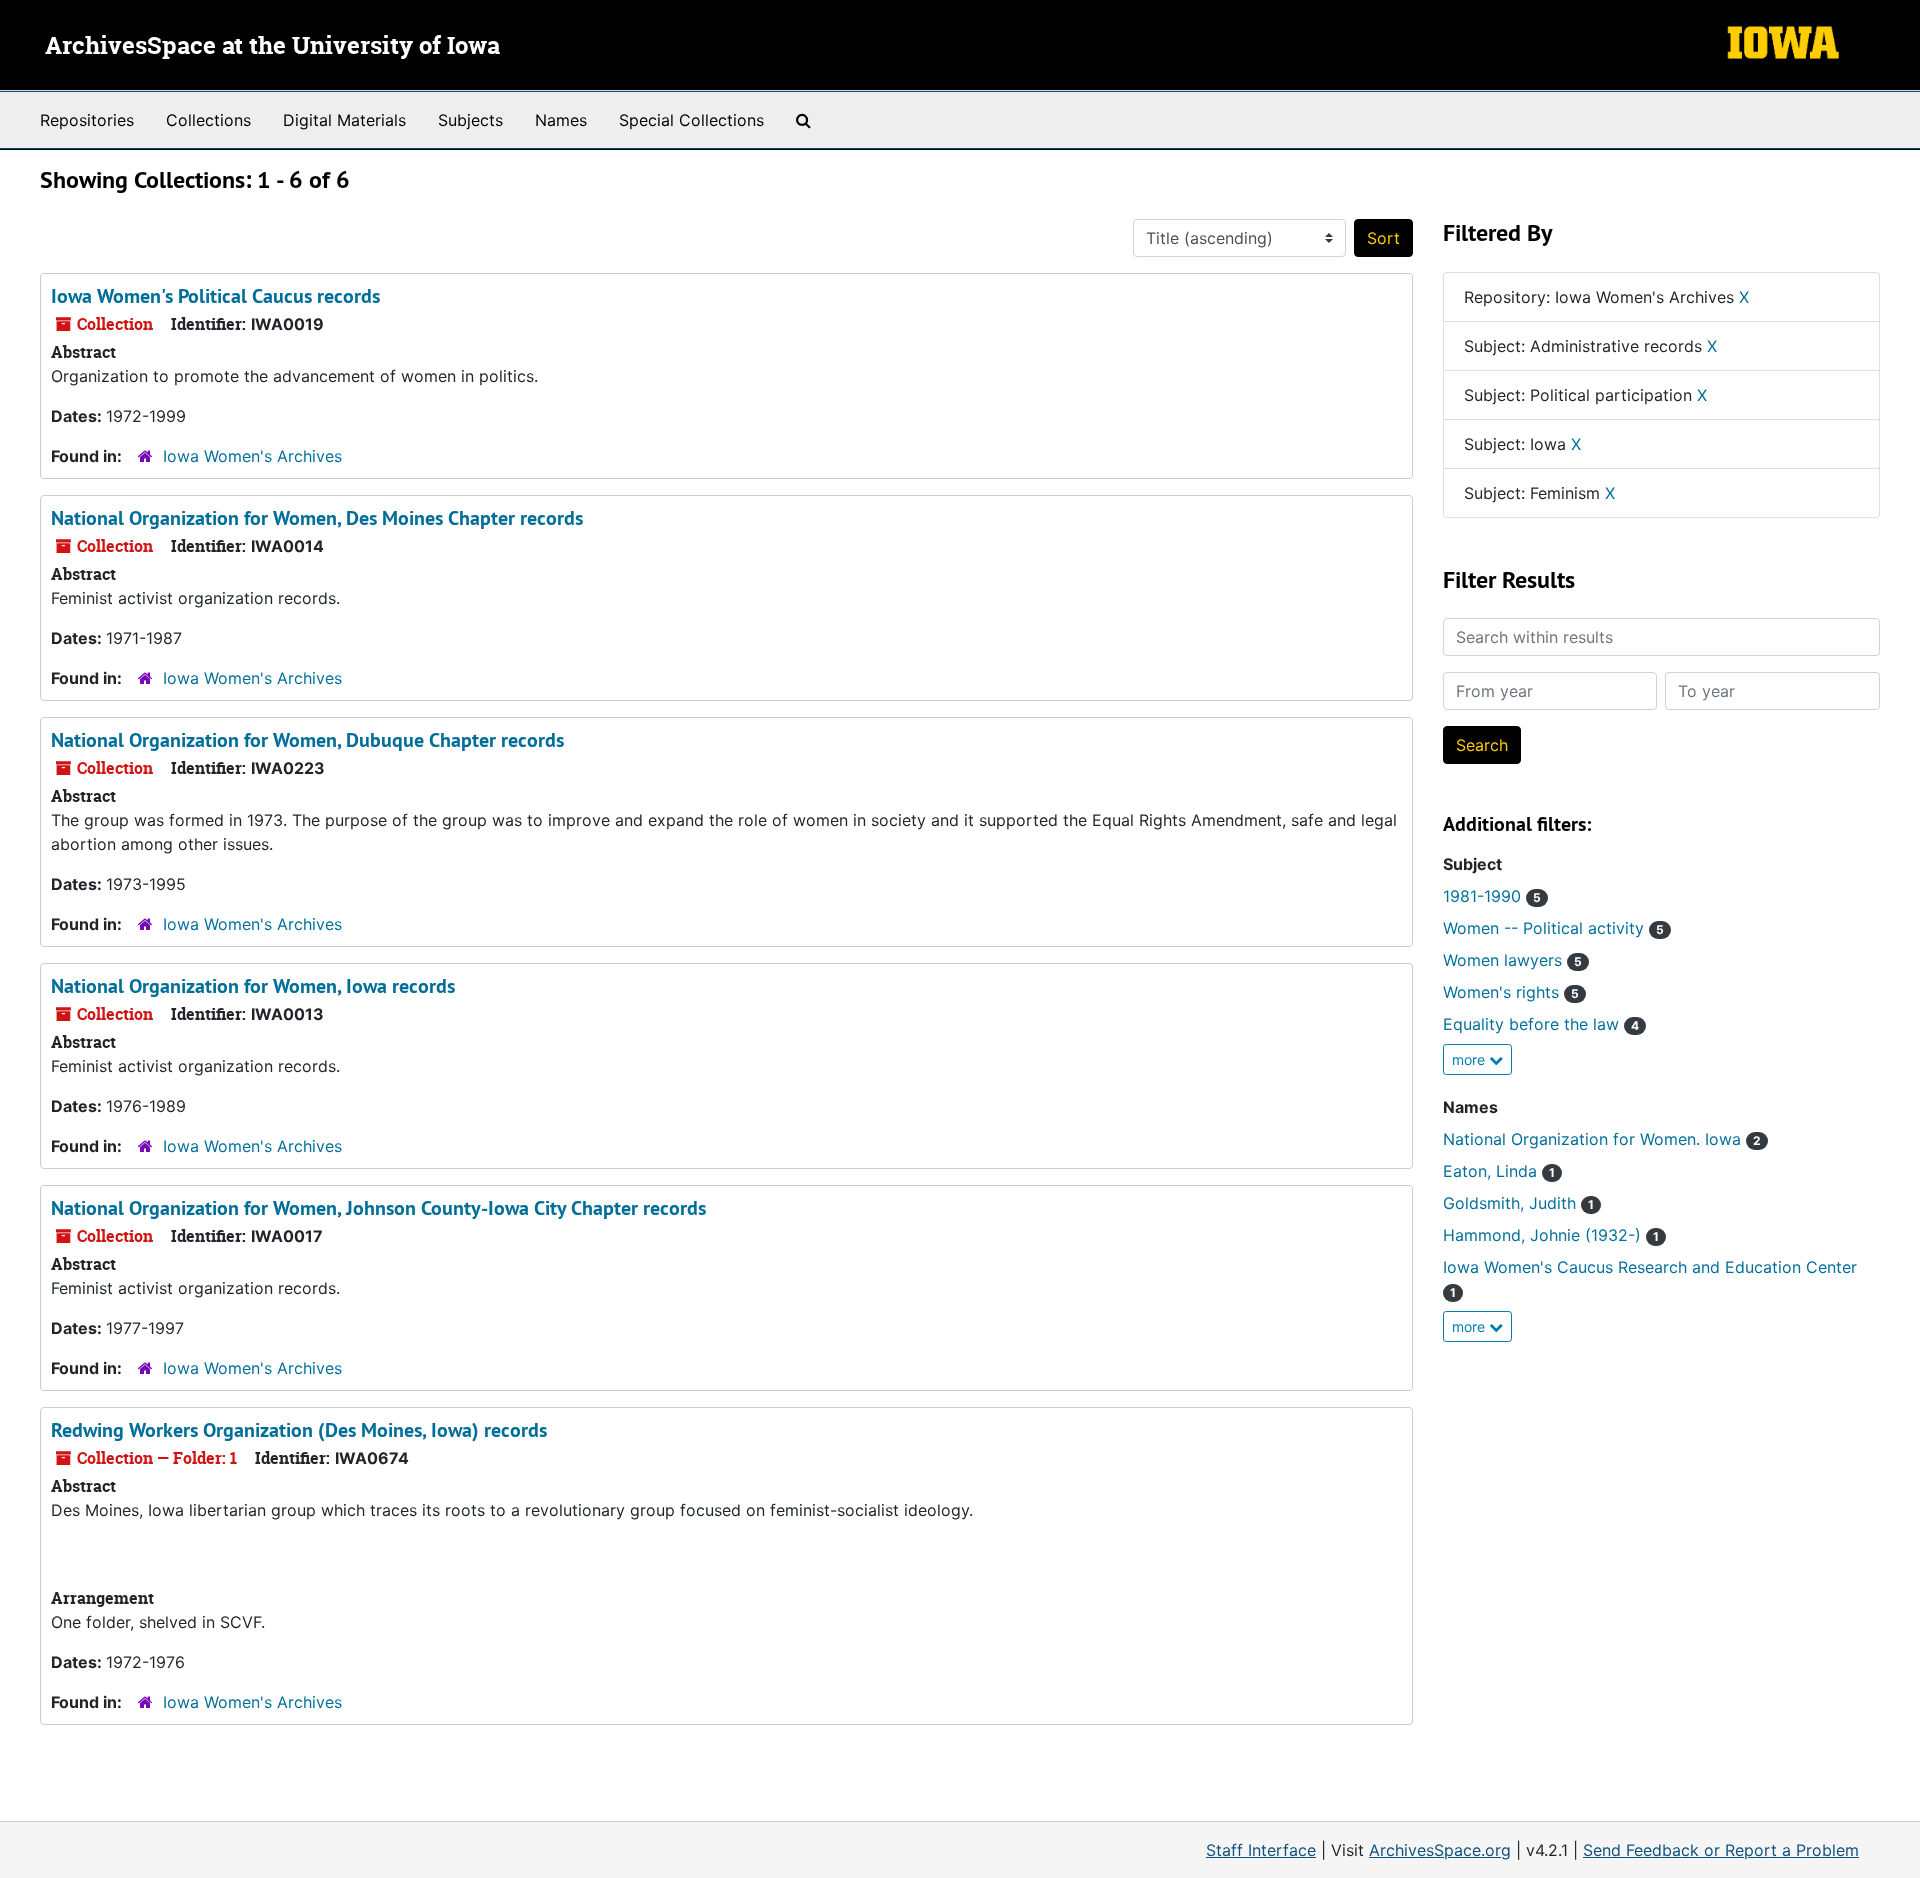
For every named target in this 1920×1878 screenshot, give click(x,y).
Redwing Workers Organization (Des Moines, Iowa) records (299, 1430)
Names (561, 120)
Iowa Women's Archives (252, 456)
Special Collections (691, 120)
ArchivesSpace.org (1440, 1850)
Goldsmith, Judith (1518, 1203)
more (1470, 1059)
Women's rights (1511, 992)
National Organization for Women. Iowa (1602, 1139)
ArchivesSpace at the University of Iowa (272, 47)
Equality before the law (1541, 1024)
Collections (208, 120)
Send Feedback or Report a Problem (1721, 1850)
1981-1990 (1492, 896)
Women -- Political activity (1553, 928)
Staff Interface (1261, 1850)
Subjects (470, 120)
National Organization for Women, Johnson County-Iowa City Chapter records (378, 1208)
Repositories (87, 120)
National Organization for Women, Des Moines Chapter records (317, 518)
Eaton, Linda (1499, 1171)
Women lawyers (1512, 960)
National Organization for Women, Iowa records (253, 986)
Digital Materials (344, 120)
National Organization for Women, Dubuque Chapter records (307, 740)
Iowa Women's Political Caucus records (215, 296)
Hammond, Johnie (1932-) (1551, 1235)
